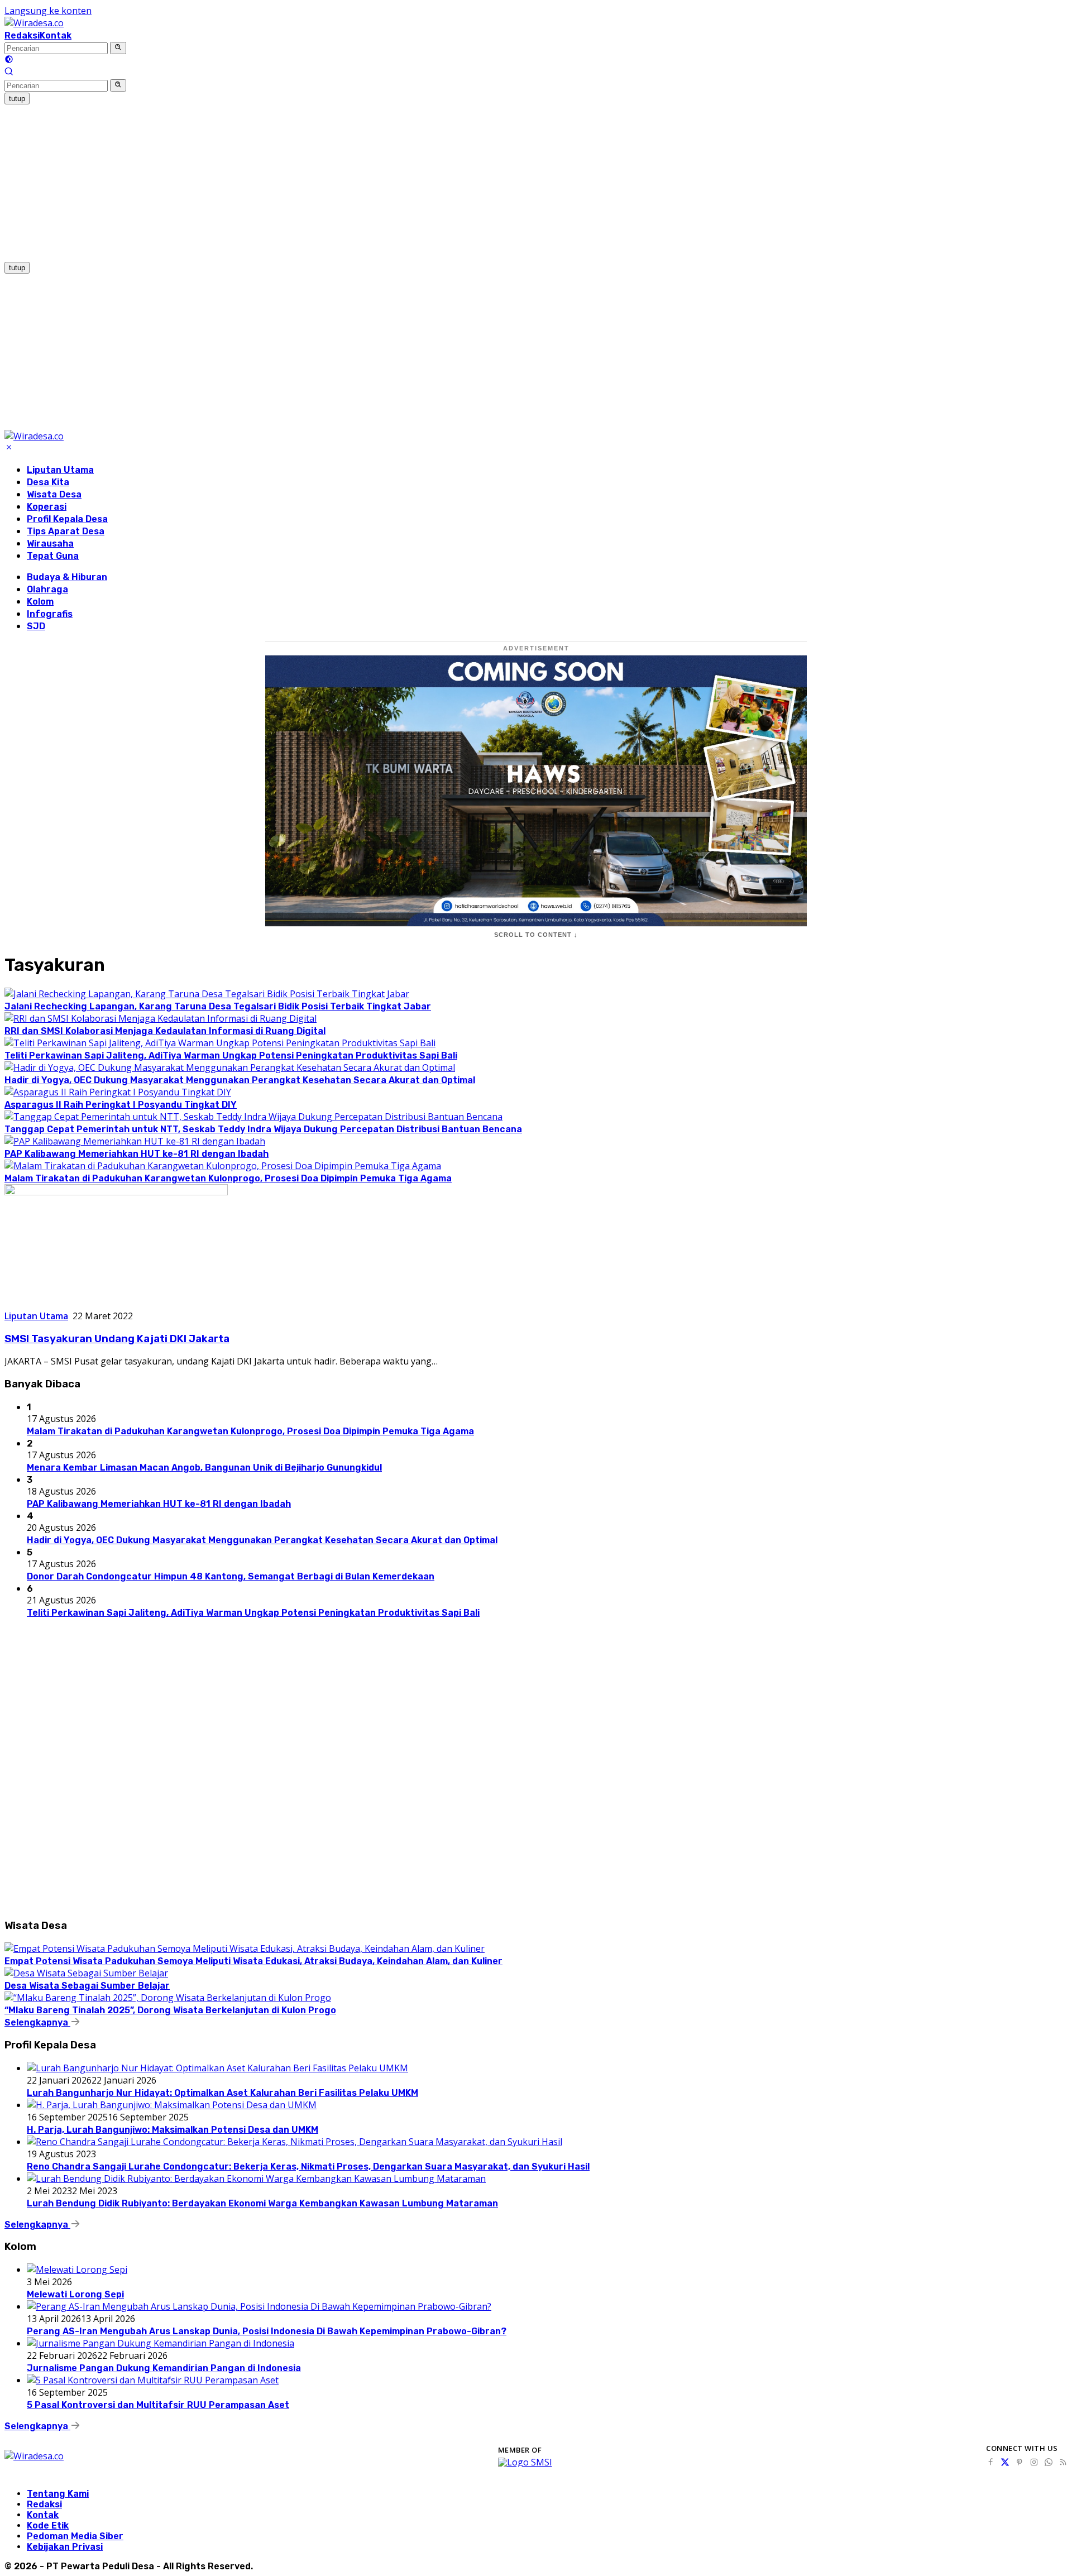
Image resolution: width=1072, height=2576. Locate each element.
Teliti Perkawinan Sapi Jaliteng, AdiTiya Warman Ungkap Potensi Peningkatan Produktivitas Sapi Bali (231, 1055)
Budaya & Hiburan (67, 577)
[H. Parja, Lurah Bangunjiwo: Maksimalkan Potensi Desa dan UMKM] (172, 2105)
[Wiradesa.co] (34, 23)
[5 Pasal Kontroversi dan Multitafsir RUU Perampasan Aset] (153, 2380)
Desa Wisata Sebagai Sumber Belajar (87, 1986)
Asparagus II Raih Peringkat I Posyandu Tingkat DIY (121, 1105)
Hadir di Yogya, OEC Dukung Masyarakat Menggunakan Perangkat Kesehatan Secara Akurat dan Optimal (240, 1080)
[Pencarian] (9, 73)
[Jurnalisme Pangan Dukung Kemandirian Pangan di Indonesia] (161, 2343)
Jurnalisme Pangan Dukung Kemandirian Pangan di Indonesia (164, 2368)
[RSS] (1063, 2462)
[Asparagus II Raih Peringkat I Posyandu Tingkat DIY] (118, 1092)
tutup (17, 99)
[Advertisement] (339, 183)
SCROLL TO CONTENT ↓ (536, 935)
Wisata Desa (54, 494)
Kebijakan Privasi (65, 2547)
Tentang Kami (58, 2494)
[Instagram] (1034, 2462)
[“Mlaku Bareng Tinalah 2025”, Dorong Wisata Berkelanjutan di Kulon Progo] (168, 1998)
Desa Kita (48, 482)
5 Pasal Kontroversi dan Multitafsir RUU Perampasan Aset (158, 2405)
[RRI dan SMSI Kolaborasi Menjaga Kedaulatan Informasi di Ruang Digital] (161, 1018)
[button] (118, 48)
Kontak (56, 35)
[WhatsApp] (1049, 2462)
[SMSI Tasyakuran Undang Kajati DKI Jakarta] (116, 1192)
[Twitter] (1005, 2462)
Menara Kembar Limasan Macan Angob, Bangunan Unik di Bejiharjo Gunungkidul (204, 1467)
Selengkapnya (37, 2022)
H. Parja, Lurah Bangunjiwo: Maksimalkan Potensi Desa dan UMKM (173, 2130)
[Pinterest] (1020, 2462)
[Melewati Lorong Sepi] (77, 2269)
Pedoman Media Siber (75, 2536)
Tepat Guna (53, 556)
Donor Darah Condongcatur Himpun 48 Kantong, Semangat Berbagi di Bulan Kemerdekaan (231, 1576)
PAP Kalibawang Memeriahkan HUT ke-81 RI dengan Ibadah (137, 1154)
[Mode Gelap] (9, 60)
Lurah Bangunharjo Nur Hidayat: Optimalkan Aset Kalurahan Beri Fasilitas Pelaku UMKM (222, 2093)
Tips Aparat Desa (66, 531)
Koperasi (47, 507)
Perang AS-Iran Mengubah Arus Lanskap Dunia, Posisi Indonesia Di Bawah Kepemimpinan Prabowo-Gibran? (267, 2331)
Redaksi (22, 35)
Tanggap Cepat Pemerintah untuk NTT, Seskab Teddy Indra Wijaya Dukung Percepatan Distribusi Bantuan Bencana (263, 1129)
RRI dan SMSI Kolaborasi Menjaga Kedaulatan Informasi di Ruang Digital (165, 1031)
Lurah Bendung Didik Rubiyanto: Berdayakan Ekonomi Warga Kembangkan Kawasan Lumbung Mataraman (262, 2203)
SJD (36, 626)
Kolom (40, 602)
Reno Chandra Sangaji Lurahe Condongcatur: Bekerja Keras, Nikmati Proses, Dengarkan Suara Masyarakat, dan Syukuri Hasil (308, 2166)
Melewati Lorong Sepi (75, 2294)
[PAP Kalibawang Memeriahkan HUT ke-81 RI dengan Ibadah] (135, 1141)
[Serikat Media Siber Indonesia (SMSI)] (525, 2462)
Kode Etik (48, 2525)
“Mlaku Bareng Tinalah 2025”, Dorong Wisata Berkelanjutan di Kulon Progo (170, 2010)
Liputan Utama (60, 470)
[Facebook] (990, 2462)
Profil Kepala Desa (67, 519)
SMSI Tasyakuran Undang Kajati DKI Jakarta (117, 1339)
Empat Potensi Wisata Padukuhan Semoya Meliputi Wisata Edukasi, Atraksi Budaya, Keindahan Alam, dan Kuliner (253, 1961)
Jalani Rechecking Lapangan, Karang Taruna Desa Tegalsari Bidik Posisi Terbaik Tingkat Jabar (218, 1006)
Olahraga (47, 589)
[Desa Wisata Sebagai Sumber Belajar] (86, 1973)
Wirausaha (50, 544)
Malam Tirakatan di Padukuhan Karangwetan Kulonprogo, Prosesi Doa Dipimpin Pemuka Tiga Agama (228, 1178)
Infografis (50, 614)
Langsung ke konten (48, 11)
